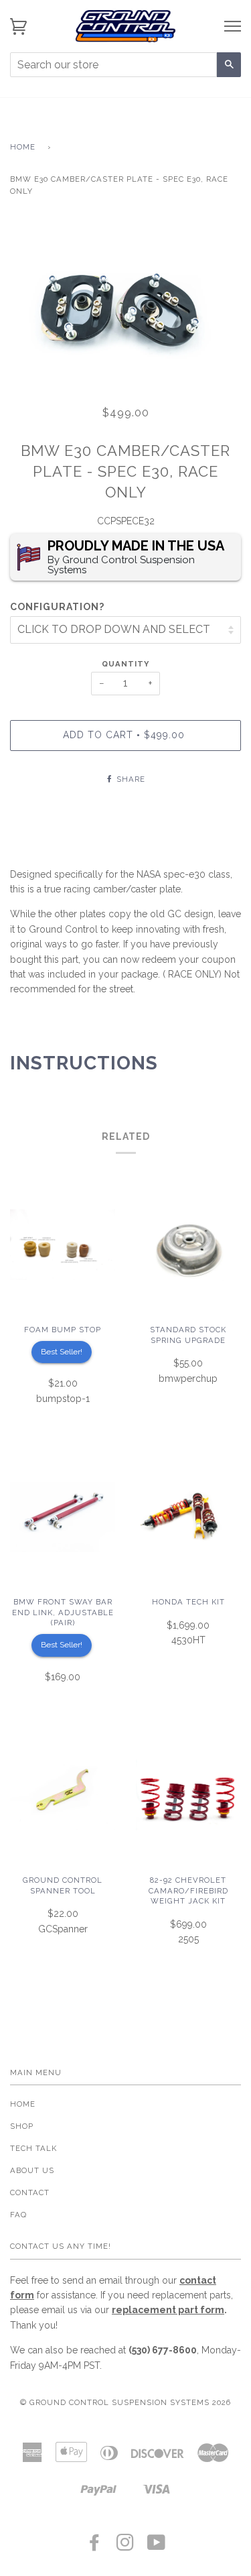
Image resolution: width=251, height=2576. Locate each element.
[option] (125, 305)
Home (23, 147)
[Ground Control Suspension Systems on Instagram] (125, 2546)
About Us (32, 2170)
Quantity (125, 664)
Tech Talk (33, 2148)
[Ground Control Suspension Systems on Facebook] (95, 2546)
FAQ (18, 2215)
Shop (22, 2126)
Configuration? (57, 607)
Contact (30, 2192)
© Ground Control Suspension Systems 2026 (125, 2402)
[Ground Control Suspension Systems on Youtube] (157, 2546)
